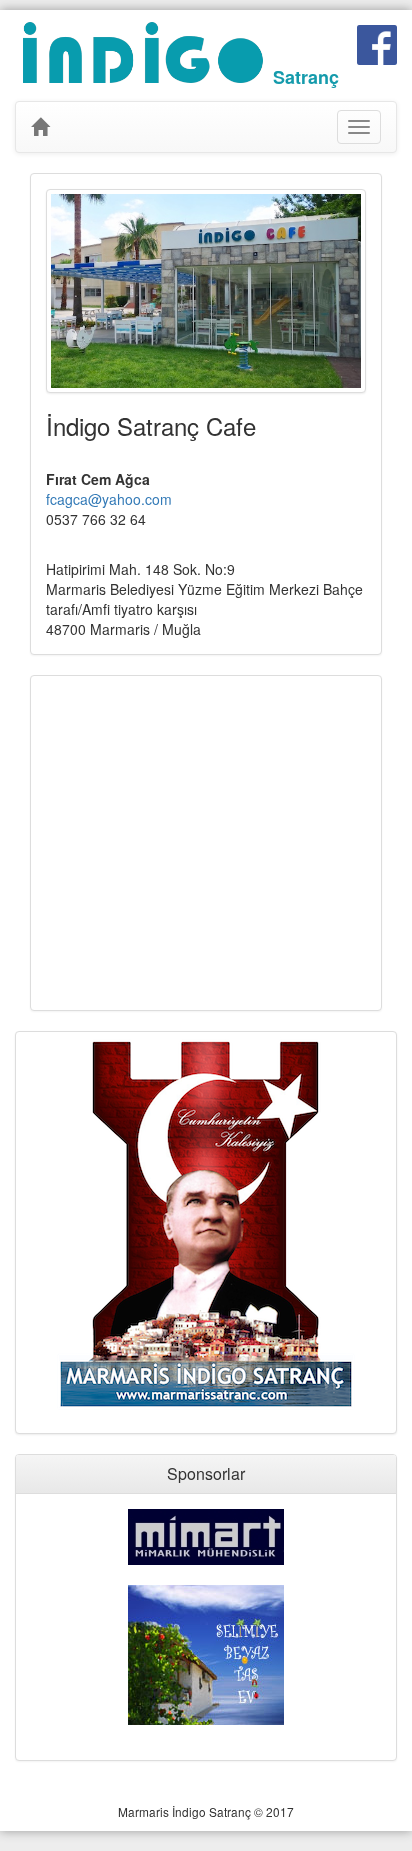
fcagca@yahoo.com (109, 499)
